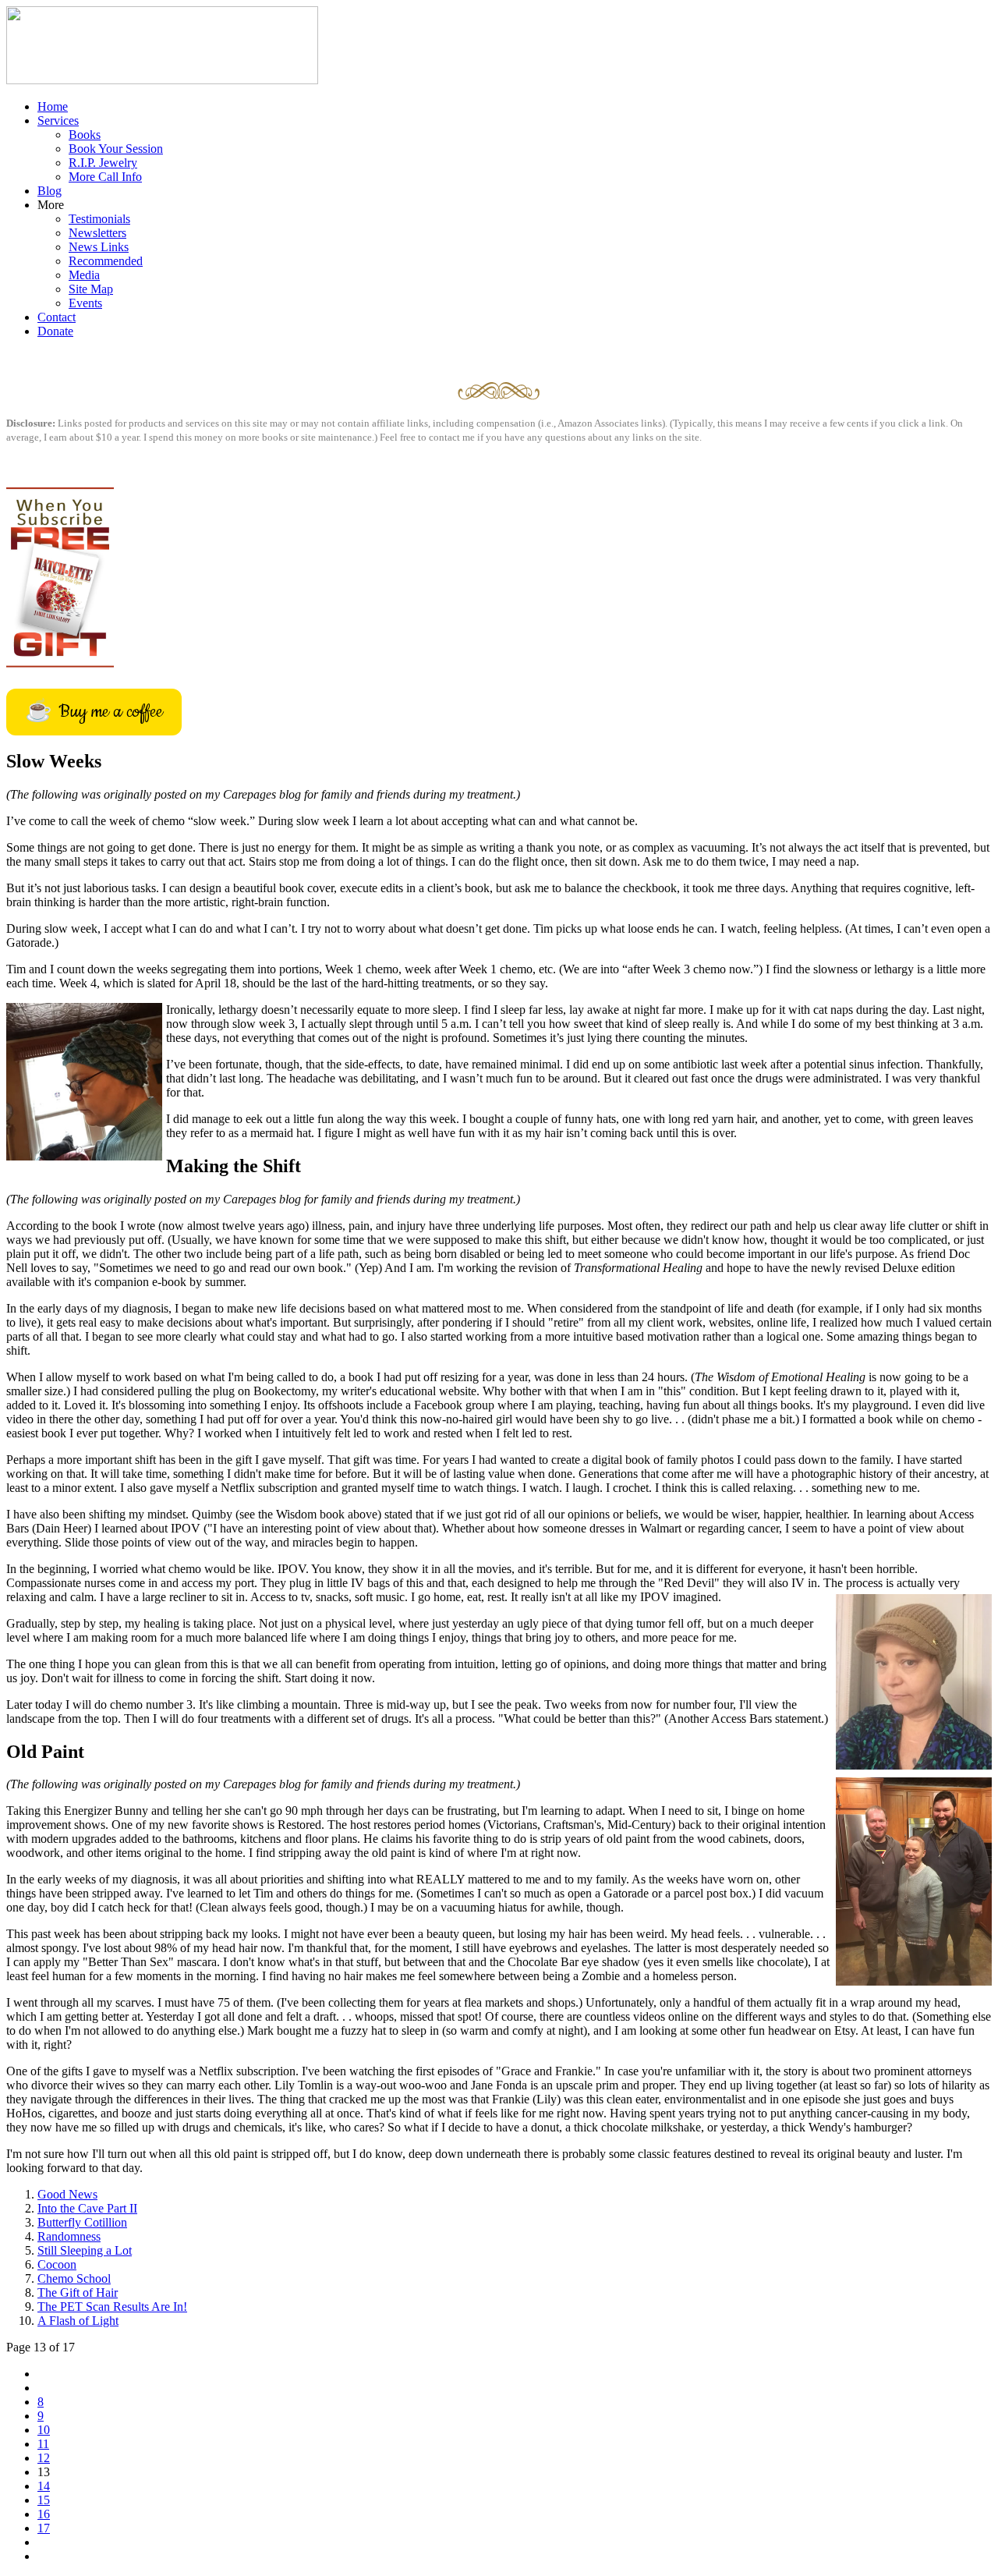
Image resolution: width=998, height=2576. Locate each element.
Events (85, 303)
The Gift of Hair (78, 2293)
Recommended (106, 261)
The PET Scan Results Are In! (112, 2307)
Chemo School (74, 2278)
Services (58, 120)
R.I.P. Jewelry (103, 163)
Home (53, 106)
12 (44, 2458)
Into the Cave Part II (87, 2208)
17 (44, 2528)
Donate (55, 331)
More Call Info (105, 177)
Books (85, 135)
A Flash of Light (78, 2321)
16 (44, 2514)
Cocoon (57, 2264)
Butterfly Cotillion (82, 2222)
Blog (50, 191)
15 (44, 2500)
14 (44, 2486)
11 (43, 2444)
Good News (67, 2194)
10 (44, 2430)
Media (84, 275)
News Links (99, 247)
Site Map (91, 289)
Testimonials (99, 219)
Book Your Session (116, 149)
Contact (57, 317)
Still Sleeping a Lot (85, 2250)
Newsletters (97, 233)
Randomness (69, 2236)
